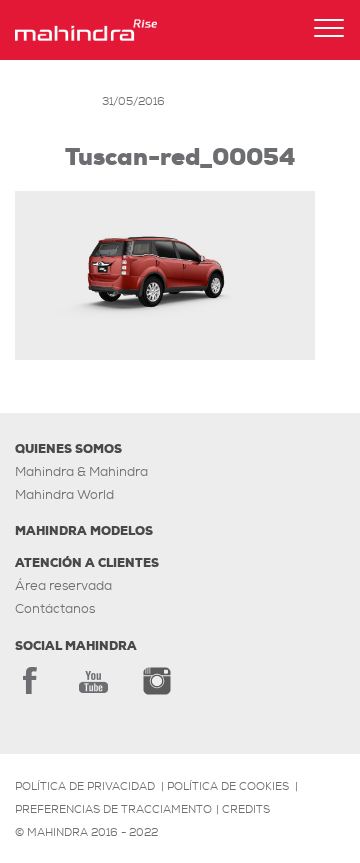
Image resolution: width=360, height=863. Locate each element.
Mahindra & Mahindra (81, 471)
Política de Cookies (228, 786)
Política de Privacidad (85, 786)
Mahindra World (64, 494)
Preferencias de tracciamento (113, 809)
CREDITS (246, 809)
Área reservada (63, 585)
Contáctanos (55, 608)
